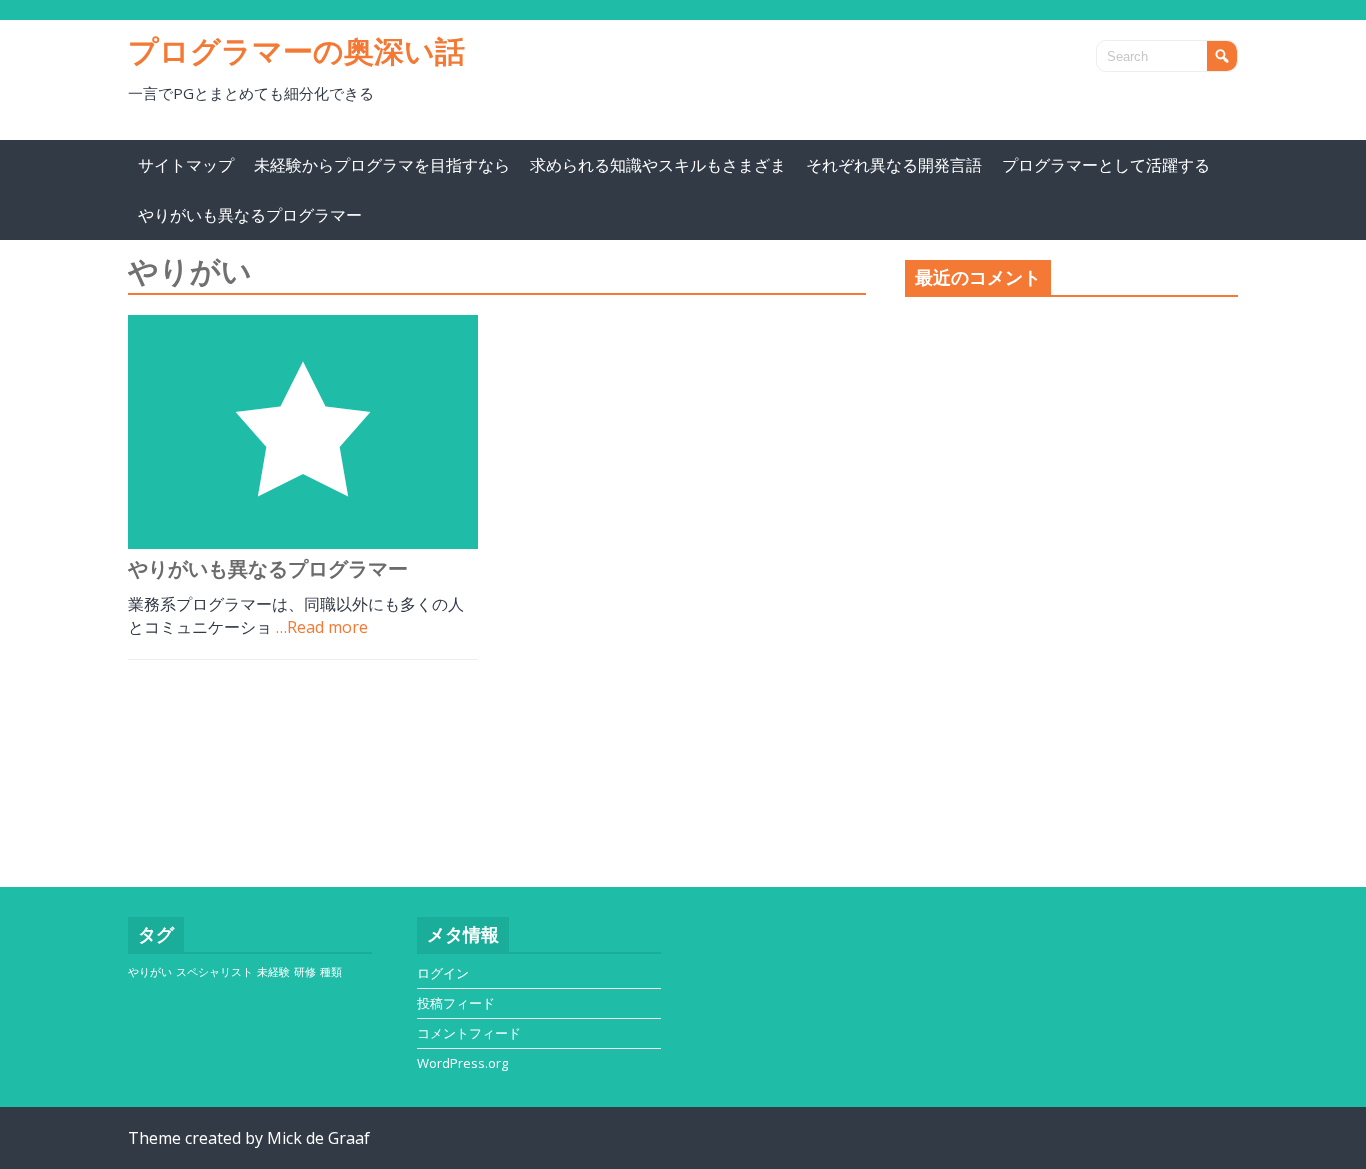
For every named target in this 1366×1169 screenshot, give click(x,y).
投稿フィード (456, 1003)
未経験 (273, 972)
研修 (305, 972)
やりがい (150, 972)
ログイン (443, 973)
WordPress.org (462, 1063)
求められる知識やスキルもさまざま (658, 165)
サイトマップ (186, 165)
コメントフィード (469, 1033)
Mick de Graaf (318, 1138)
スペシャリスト (214, 972)
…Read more (322, 627)
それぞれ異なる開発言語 (894, 165)
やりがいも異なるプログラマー (250, 215)
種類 (331, 972)
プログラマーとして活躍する (1106, 165)
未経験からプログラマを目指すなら (382, 165)
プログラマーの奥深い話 (296, 50)
